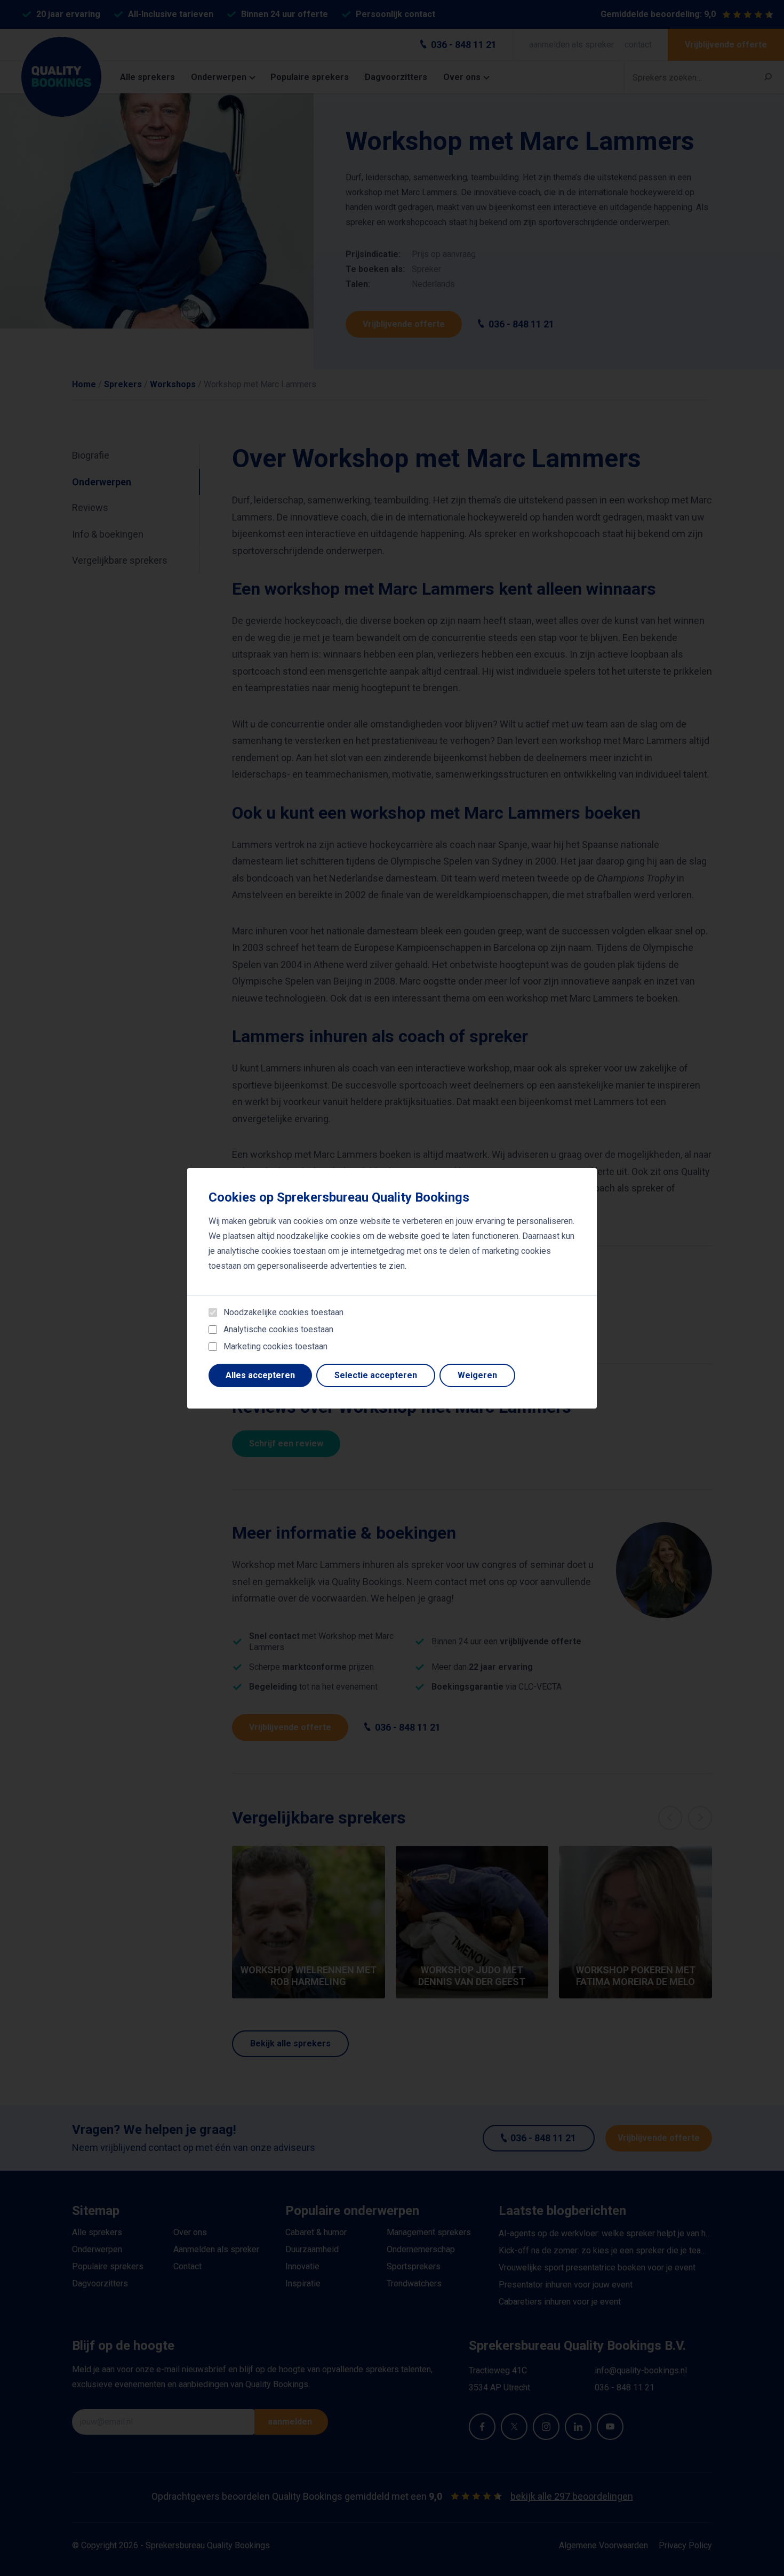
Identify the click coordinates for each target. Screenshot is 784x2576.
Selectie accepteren (376, 1375)
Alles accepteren (260, 1375)
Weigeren (477, 1375)
